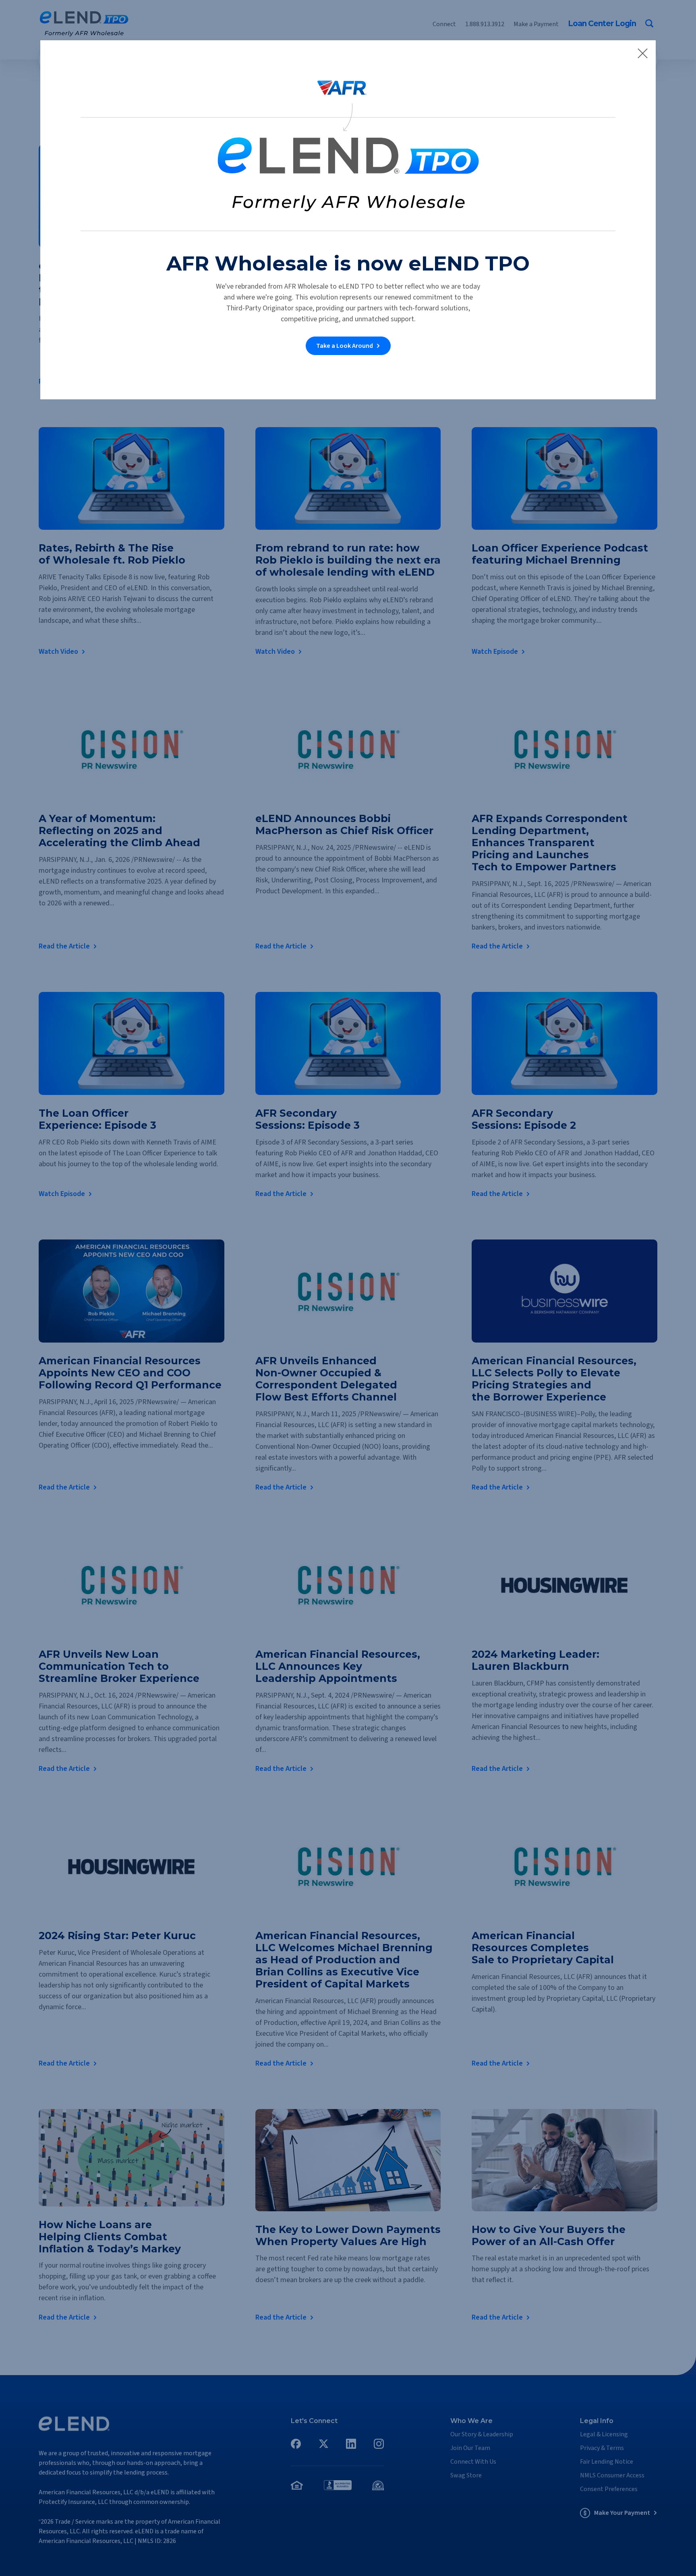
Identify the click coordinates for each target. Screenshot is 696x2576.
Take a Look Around (345, 346)
